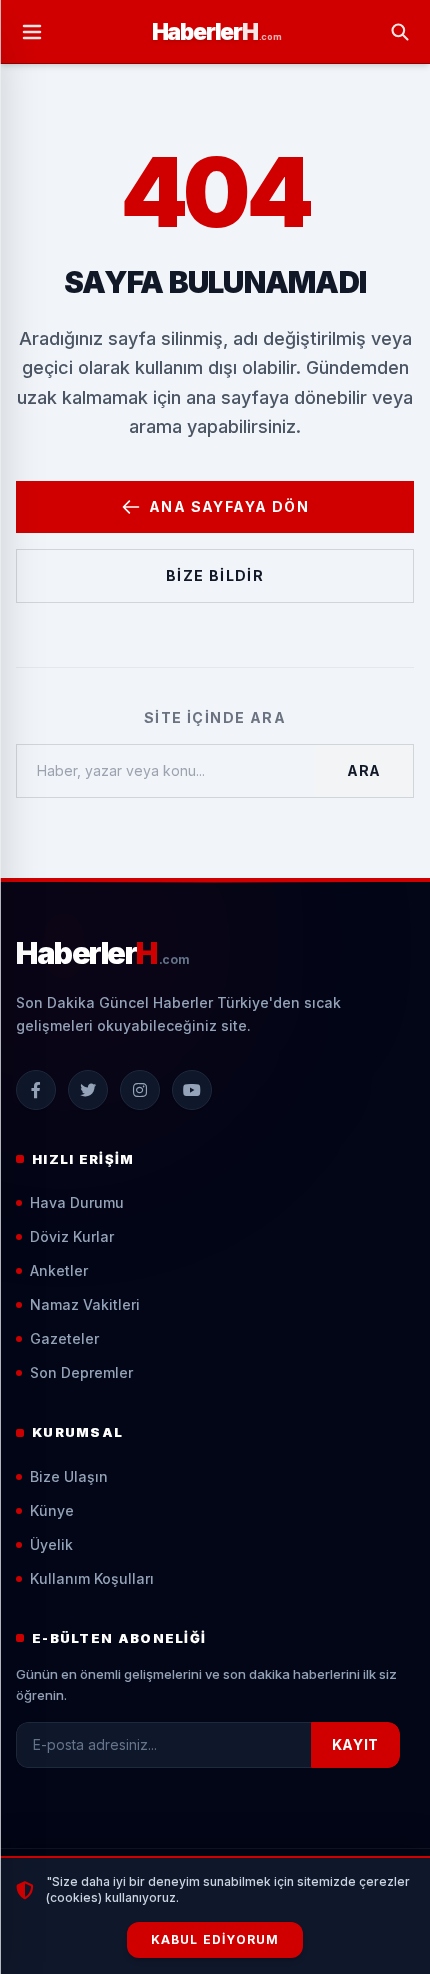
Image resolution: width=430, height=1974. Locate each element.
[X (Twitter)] (88, 1090)
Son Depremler (81, 1372)
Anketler (59, 1270)
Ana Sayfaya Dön (229, 506)
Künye (52, 1510)
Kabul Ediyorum (215, 1939)
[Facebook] (36, 1090)
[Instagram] (140, 1090)
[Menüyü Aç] (32, 32)
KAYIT (356, 1744)
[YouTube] (192, 1090)
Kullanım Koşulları (92, 1578)
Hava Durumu (77, 1202)
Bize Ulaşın (69, 1476)
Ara (364, 770)
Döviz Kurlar (72, 1236)
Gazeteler (64, 1338)
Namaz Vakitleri (85, 1304)
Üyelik (51, 1544)
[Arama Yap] (400, 32)
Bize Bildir (215, 575)
